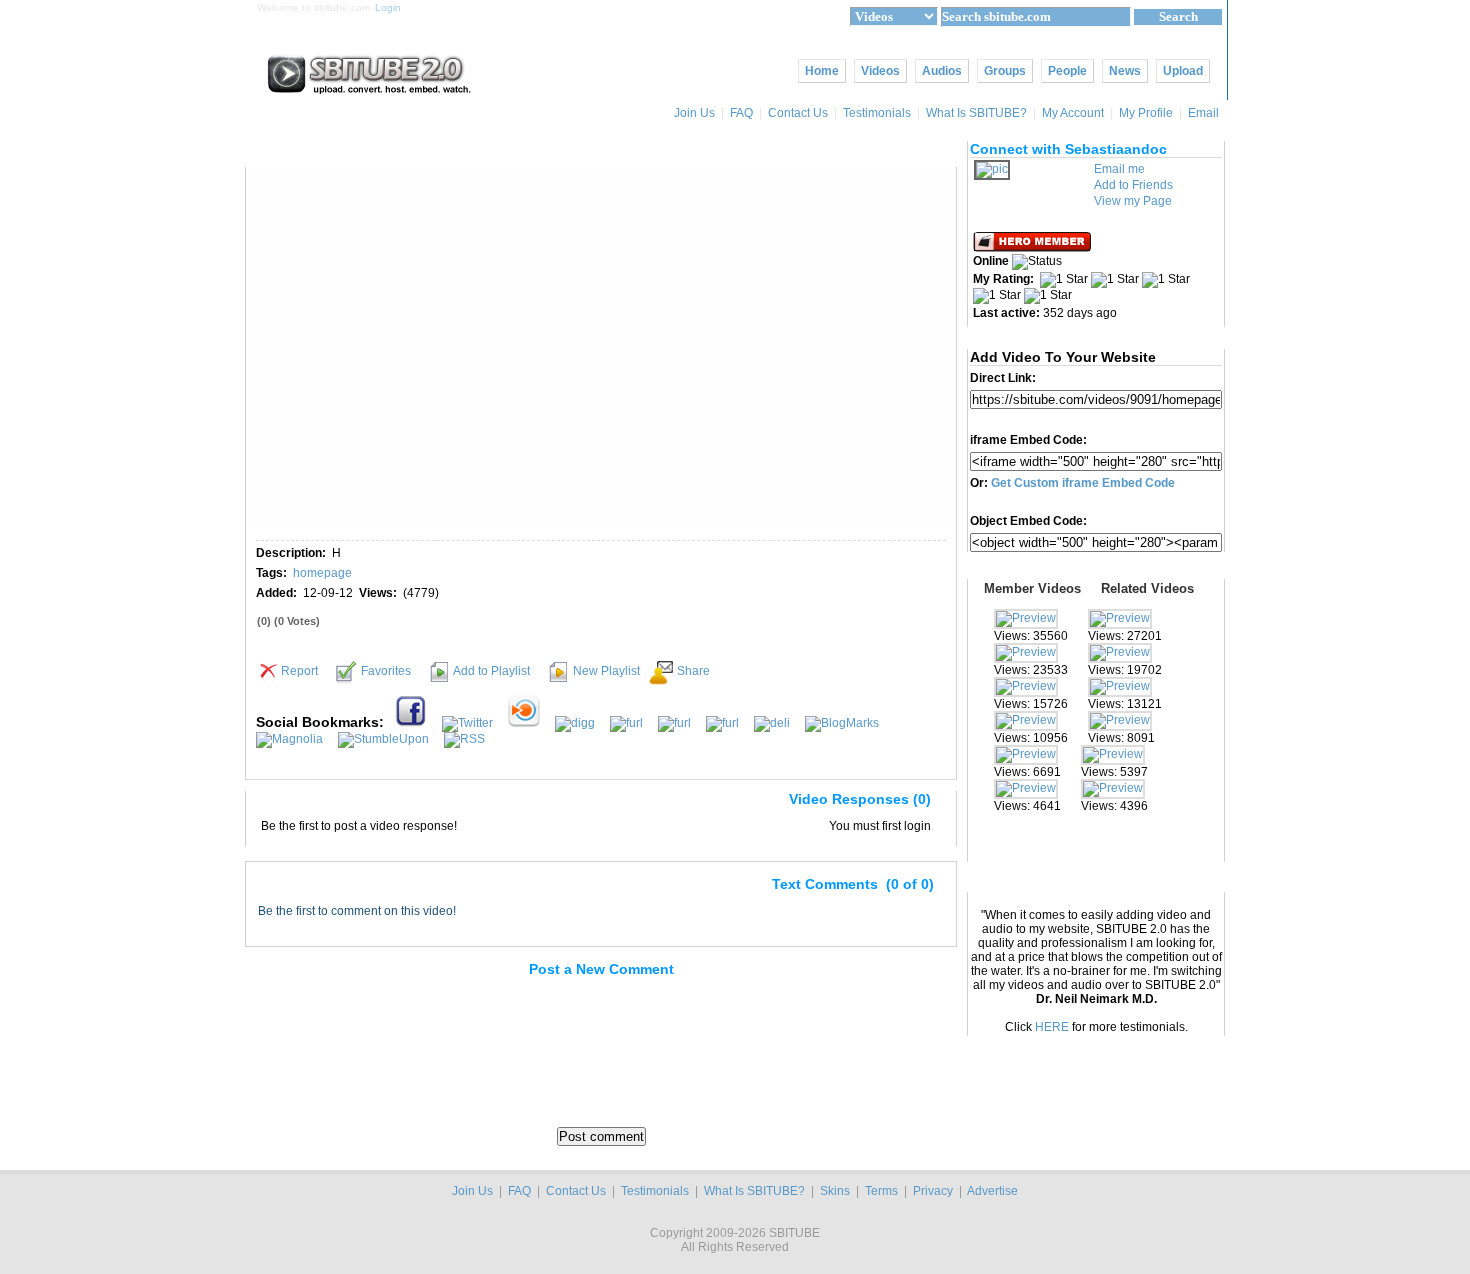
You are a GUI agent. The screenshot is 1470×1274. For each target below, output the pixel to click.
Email (1205, 113)
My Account (1073, 113)
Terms (881, 1191)
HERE (1052, 1027)
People (1067, 71)
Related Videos (1147, 588)
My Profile (1146, 113)
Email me (1119, 169)
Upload (1183, 71)
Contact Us (798, 113)
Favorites (386, 671)
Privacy (933, 1191)
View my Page (1133, 201)
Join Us (694, 113)
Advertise (992, 1191)
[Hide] (269, 803)
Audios (942, 71)
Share (693, 671)
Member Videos (1032, 588)
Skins (835, 1191)
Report (299, 671)
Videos (880, 71)
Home (822, 71)
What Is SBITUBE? (976, 113)
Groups (1005, 71)
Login (388, 7)
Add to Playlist (491, 671)
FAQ (741, 113)
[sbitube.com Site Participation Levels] (1033, 248)
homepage (322, 573)
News (1125, 71)
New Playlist (606, 671)
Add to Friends (1133, 185)
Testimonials (877, 113)
